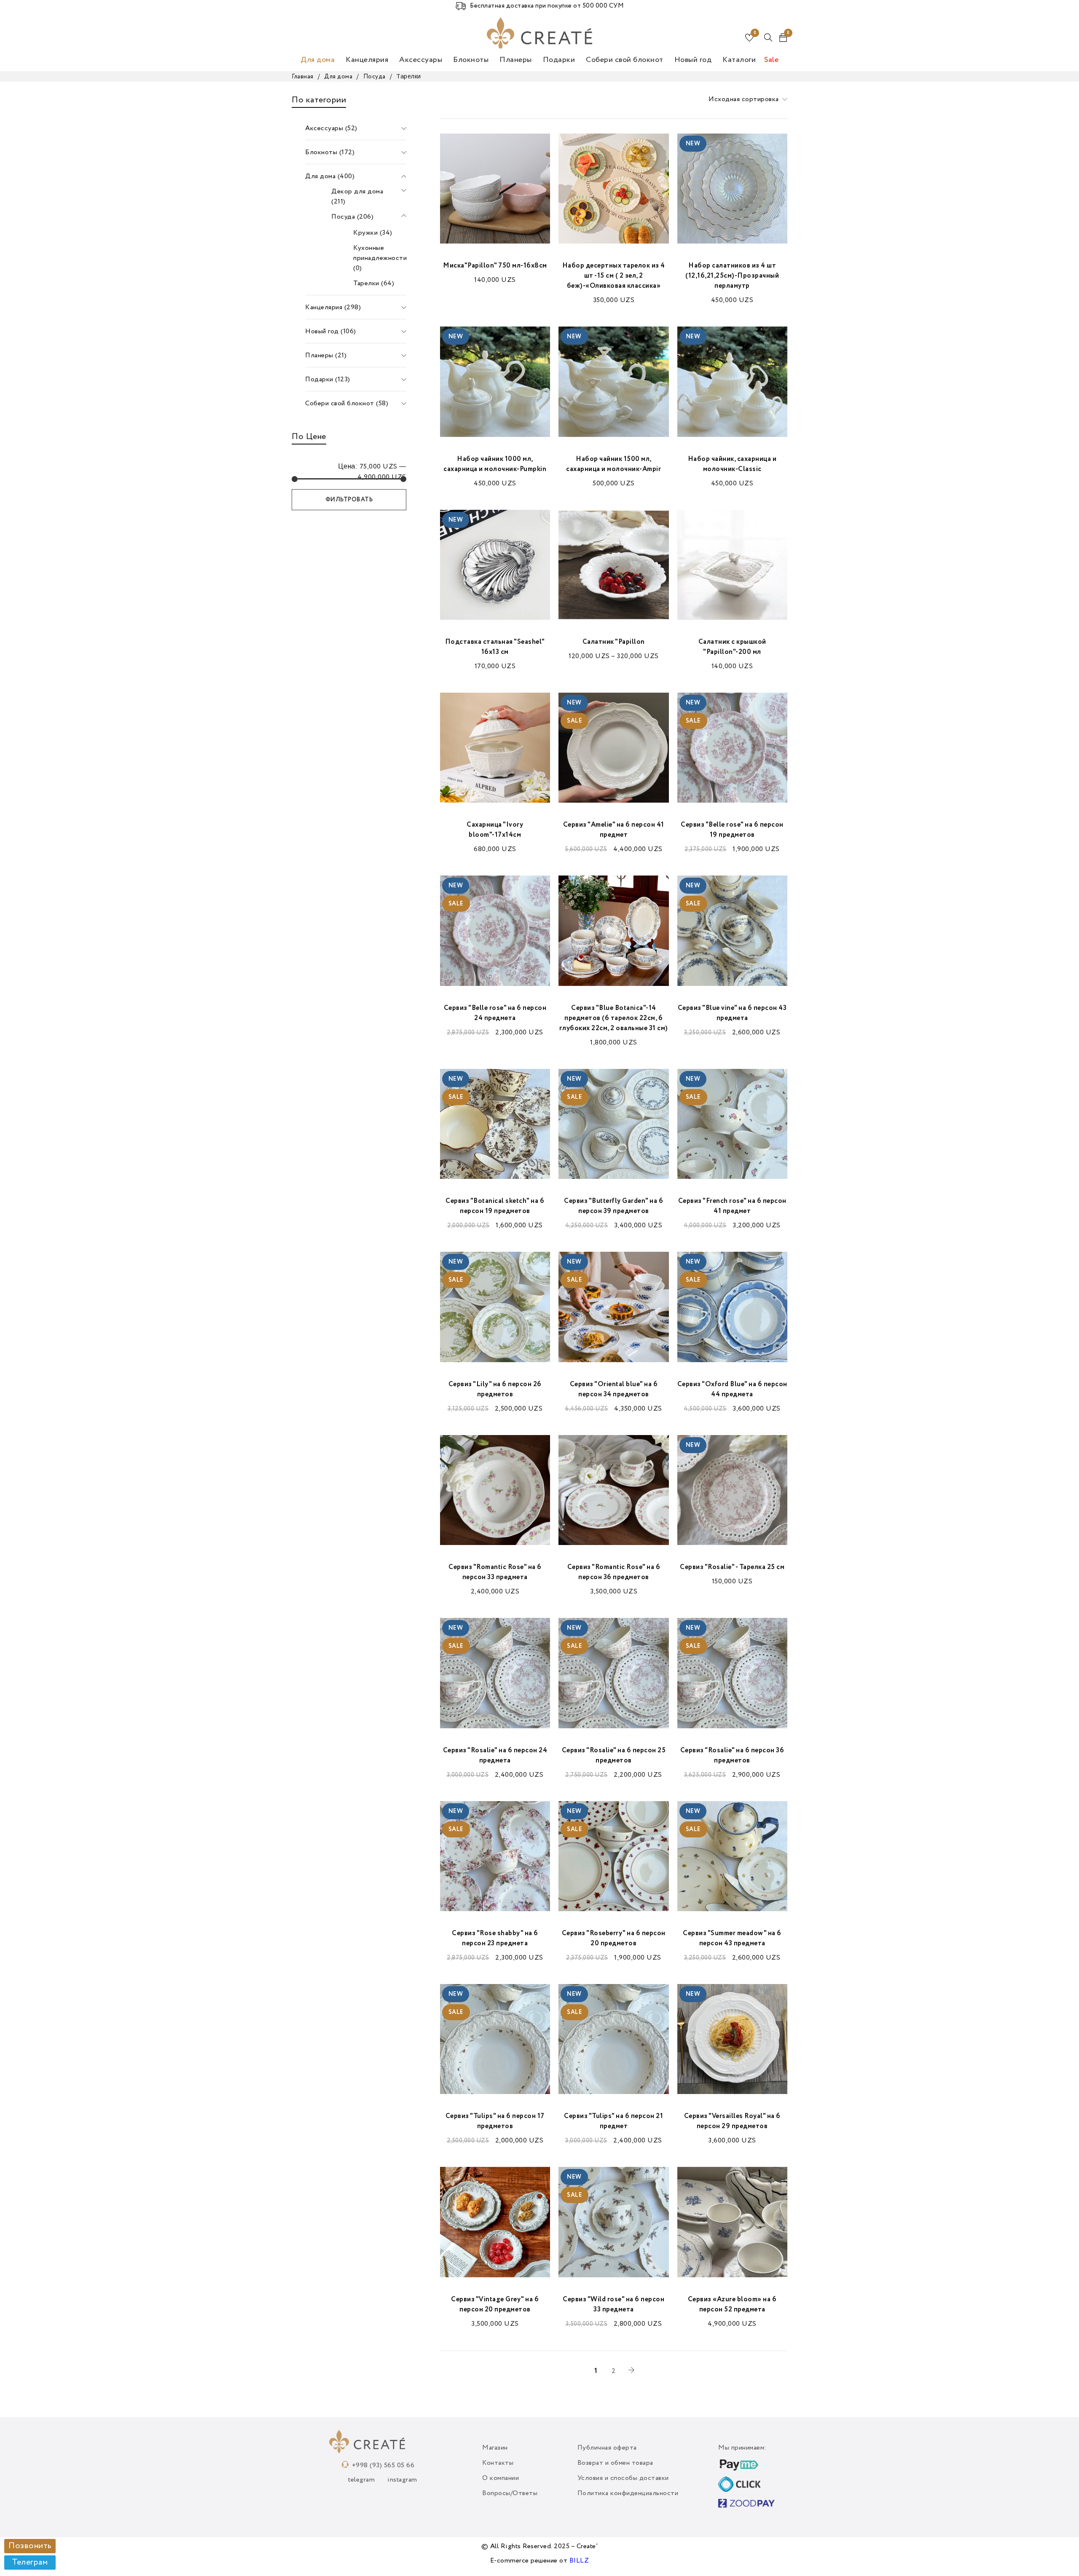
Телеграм (30, 2563)
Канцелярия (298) (333, 308)
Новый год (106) (331, 332)
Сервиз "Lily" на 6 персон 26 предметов (495, 1390)
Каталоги (739, 60)
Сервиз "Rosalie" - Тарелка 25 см (732, 1567)
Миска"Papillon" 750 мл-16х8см (495, 266)
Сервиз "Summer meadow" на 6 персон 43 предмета (732, 1939)
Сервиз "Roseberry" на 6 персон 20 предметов (614, 1939)
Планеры (516, 60)
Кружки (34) (373, 233)
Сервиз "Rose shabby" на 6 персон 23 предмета (495, 1939)
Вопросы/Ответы (510, 2493)
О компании (501, 2478)
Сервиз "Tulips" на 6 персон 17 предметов (495, 2121)
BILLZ (579, 2561)
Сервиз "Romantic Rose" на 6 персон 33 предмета (495, 1572)
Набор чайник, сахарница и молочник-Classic (732, 464)
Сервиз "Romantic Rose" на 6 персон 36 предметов (614, 1572)
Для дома (318, 60)
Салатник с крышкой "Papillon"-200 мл (732, 647)
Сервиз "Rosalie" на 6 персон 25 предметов (614, 1756)
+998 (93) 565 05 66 (383, 2466)
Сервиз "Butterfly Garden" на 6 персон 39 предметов (613, 1206)
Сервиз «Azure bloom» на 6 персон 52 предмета (732, 2305)
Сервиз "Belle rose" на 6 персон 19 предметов (732, 830)
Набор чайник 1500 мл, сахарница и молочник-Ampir (613, 464)
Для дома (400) (330, 177)
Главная (303, 77)
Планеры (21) (326, 356)
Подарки (559, 60)
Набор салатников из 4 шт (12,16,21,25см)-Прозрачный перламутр (732, 276)
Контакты (498, 2463)
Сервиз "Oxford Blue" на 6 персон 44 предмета (732, 1390)
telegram (361, 2480)
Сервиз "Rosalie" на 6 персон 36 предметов (732, 1756)
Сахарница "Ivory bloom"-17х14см (495, 830)
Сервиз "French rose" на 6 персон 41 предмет (732, 1206)
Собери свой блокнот (625, 60)
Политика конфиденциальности (628, 2493)
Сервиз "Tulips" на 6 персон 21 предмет (613, 2121)
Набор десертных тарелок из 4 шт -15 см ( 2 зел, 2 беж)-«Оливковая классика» (614, 276)
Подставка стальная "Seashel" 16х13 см (495, 647)
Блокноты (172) (330, 153)
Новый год (693, 60)
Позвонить (30, 2546)
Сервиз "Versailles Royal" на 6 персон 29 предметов (732, 2121)
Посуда (374, 77)
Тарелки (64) (374, 284)
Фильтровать (349, 500)
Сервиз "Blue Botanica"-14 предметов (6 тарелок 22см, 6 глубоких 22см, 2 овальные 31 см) (614, 1018)
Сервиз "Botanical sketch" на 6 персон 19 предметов (495, 1206)
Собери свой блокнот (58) (347, 404)
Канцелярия (367, 60)
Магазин (495, 2448)
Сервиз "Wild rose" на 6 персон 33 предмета (613, 2305)
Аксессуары (421, 60)
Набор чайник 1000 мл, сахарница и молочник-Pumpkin (495, 464)
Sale (771, 60)
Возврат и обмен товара (615, 2463)
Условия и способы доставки (623, 2478)
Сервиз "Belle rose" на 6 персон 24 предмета (495, 1013)
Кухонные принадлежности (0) (380, 258)
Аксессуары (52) (331, 129)
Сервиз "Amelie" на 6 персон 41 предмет (614, 830)
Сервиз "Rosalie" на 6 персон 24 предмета (495, 1756)
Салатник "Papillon (614, 642)
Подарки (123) (328, 380)
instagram (402, 2480)
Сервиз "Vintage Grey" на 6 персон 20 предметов (495, 2305)
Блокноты (471, 60)
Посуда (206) (352, 217)
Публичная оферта (607, 2448)
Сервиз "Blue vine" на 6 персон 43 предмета (732, 1013)
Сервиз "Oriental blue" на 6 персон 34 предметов (614, 1390)
